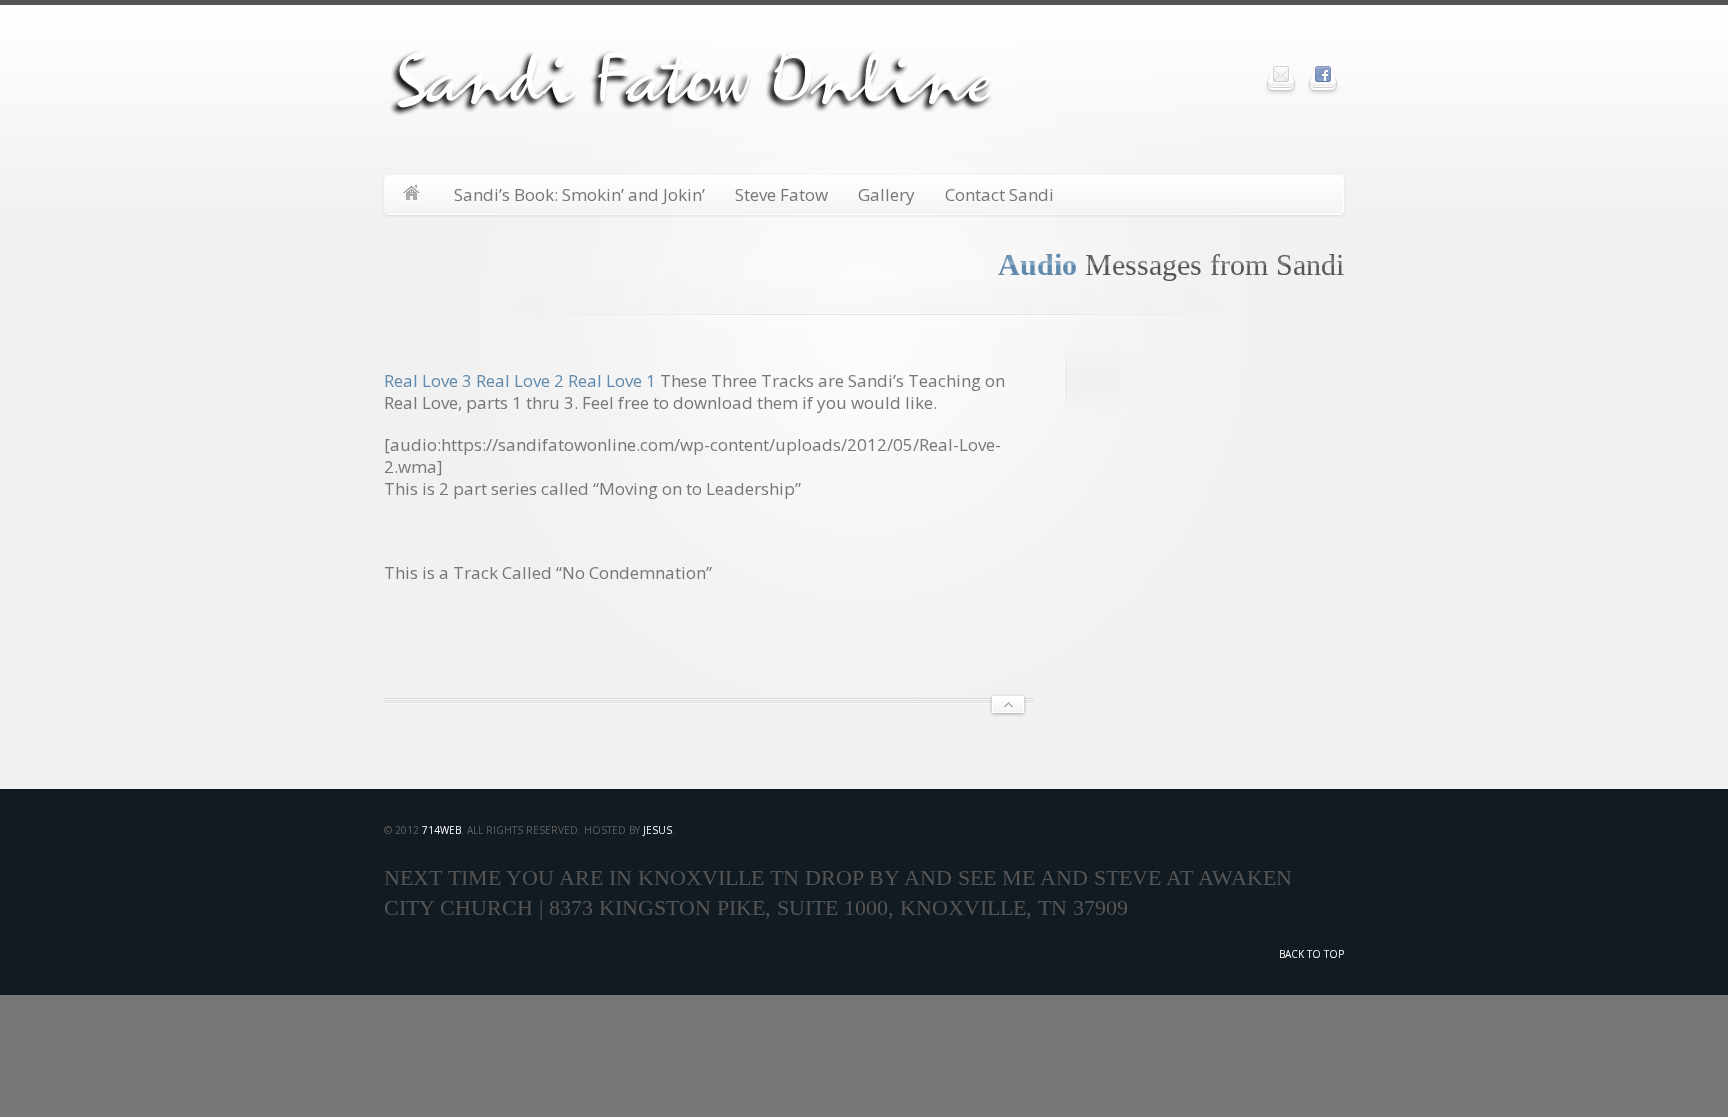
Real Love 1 (612, 380)
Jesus (657, 830)
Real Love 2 (520, 380)
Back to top (1311, 954)
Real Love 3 (428, 380)
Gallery (886, 194)
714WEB (441, 830)
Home (411, 195)
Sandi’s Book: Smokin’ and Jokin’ (579, 194)
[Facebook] (1323, 73)
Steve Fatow (781, 194)
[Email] (1281, 73)
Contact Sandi (999, 194)
